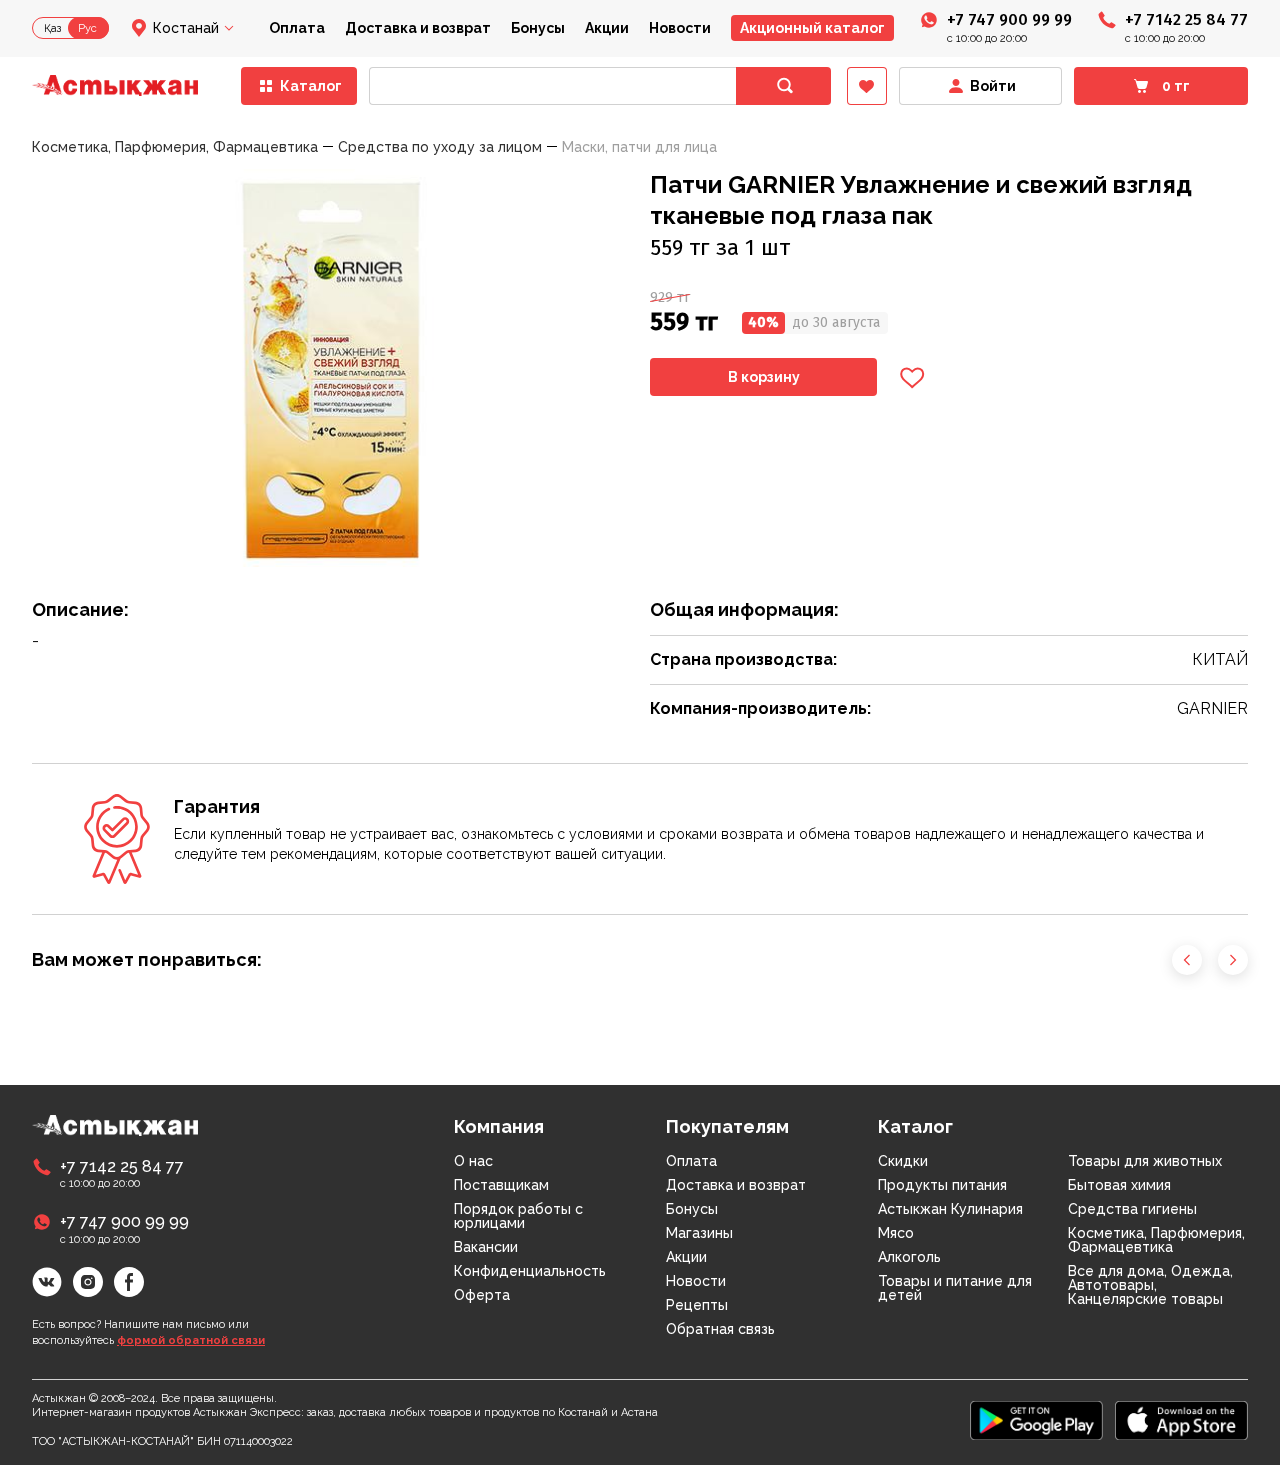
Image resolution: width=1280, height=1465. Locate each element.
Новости (680, 28)
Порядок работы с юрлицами (518, 1216)
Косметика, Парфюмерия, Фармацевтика (1156, 1240)
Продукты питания (942, 1185)
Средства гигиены (1132, 1209)
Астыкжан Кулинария (950, 1209)
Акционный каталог (812, 28)
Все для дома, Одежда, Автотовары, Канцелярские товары (1150, 1285)
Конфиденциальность (530, 1271)
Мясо (896, 1233)
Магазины (699, 1233)
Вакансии (486, 1247)
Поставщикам (501, 1185)
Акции (607, 28)
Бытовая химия (1119, 1185)
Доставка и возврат (418, 28)
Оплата (297, 28)
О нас (473, 1161)
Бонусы (538, 28)
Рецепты (697, 1305)
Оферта (482, 1295)
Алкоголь (909, 1257)
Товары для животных (1145, 1161)
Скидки (903, 1161)
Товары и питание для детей (955, 1288)
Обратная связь (720, 1329)
